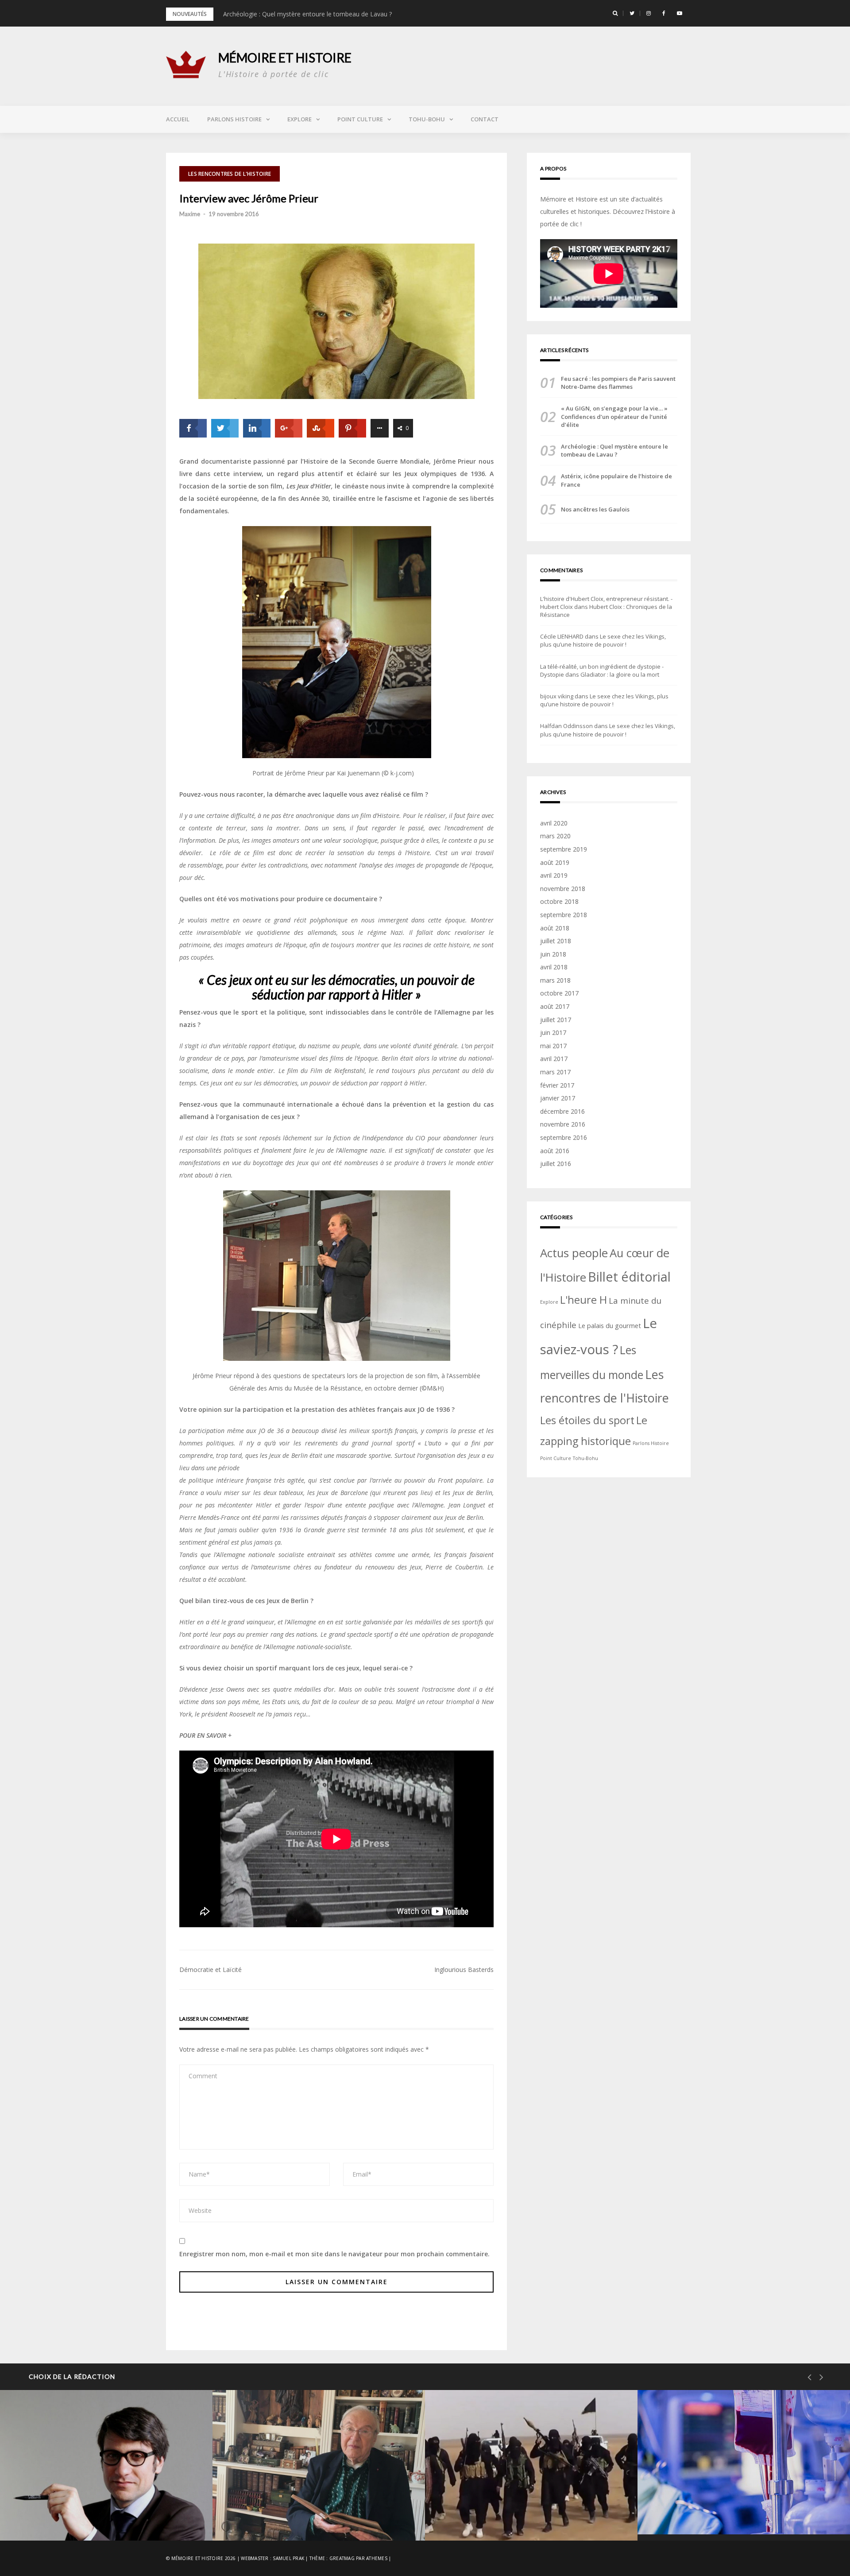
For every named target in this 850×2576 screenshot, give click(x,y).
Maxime (190, 214)
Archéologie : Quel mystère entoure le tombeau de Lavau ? (307, 14)
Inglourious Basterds (464, 1970)
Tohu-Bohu (427, 119)
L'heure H (583, 1300)
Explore (299, 119)
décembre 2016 (562, 1111)
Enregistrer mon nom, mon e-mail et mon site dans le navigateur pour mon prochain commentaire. (334, 2254)
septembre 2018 (564, 915)
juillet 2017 (556, 1020)
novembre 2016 (563, 1124)
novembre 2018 (563, 889)
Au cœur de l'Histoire (491, 2495)
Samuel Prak (288, 2558)
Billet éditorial (629, 1277)
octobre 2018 (559, 901)
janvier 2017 (558, 1098)
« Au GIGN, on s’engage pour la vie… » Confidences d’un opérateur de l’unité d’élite (614, 416)
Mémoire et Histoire (285, 58)
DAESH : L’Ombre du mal (498, 2518)
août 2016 (555, 1151)
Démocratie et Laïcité (211, 1970)
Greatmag (342, 2558)
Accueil (178, 119)
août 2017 (555, 1006)
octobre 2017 (559, 993)
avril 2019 (554, 875)
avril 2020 (554, 823)
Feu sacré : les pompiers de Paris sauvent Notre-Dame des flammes (618, 383)
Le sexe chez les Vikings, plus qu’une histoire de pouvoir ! (603, 640)
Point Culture (360, 119)
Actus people (574, 1253)
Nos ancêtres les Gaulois (595, 509)
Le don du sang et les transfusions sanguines (738, 2512)
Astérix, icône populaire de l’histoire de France (616, 480)
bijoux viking (557, 696)
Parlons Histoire (234, 119)
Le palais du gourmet (610, 1325)
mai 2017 (553, 1046)
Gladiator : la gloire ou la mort (620, 674)
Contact (485, 119)
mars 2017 (555, 1072)
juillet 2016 (556, 1164)
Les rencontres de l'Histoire (230, 174)
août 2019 (555, 862)
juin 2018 (553, 954)
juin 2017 (553, 1032)
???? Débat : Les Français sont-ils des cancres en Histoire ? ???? (103, 2511)
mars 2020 (555, 836)
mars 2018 (555, 980)
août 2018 (555, 928)
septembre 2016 (564, 1137)
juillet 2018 (556, 941)
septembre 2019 (564, 849)
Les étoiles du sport (587, 1420)
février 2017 (557, 1085)
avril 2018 (554, 967)
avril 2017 (554, 1059)
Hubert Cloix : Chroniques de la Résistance (312, 2518)
